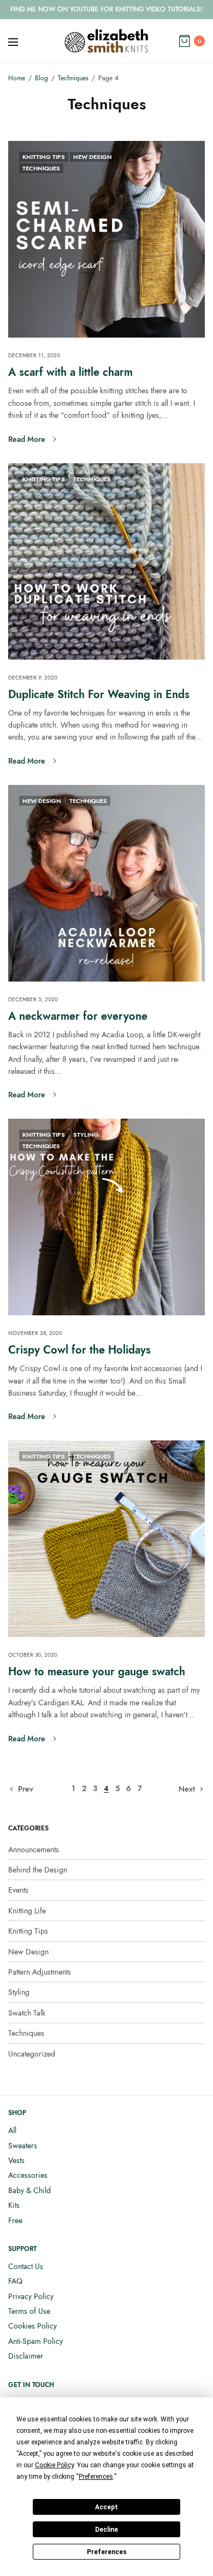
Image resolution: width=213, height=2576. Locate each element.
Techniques (41, 168)
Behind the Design (38, 1870)
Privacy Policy (31, 2296)
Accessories (28, 2175)
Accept (106, 2507)
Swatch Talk (27, 2013)
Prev (26, 1789)
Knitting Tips (44, 157)
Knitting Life (27, 1911)
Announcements (34, 1850)
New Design (93, 157)
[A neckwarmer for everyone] (106, 883)
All (12, 2130)
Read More (27, 439)
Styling (86, 1135)
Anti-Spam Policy (35, 2341)
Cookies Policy (32, 2326)
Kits (14, 2205)
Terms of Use (29, 2311)
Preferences (107, 2552)
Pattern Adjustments (40, 1972)
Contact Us (26, 2266)
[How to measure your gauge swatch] (106, 1539)
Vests (16, 2160)
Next (187, 1789)
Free (15, 2220)
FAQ (15, 2281)
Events (18, 1890)
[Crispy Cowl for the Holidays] (106, 1217)
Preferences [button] (96, 2477)
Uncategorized (32, 2054)
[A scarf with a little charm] (106, 239)
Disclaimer (26, 2356)
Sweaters (23, 2146)
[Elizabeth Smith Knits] (106, 41)
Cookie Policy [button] (54, 2465)
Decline (106, 2530)
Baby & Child (29, 2190)
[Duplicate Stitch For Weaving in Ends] (106, 562)
